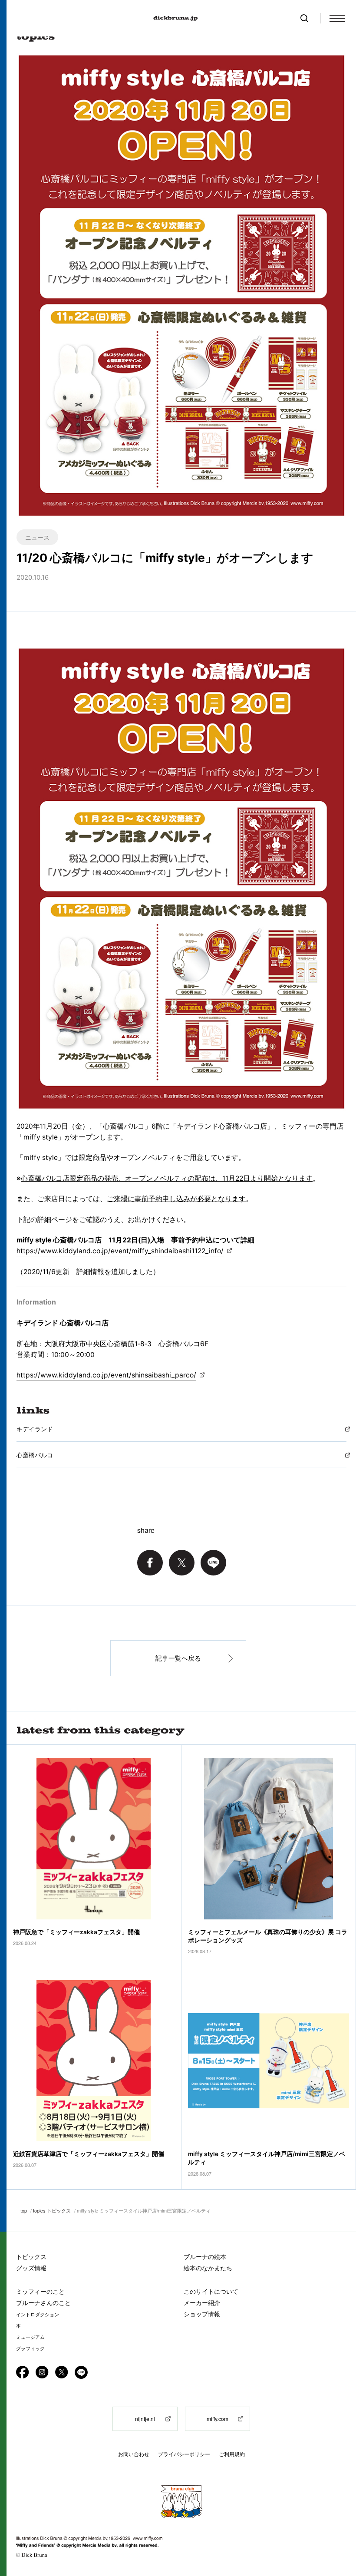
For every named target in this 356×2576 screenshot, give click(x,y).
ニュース (37, 537)
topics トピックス (52, 2210)
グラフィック (30, 2348)
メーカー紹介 (202, 2303)
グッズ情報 (31, 2268)
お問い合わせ (134, 2454)
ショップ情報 (202, 2314)
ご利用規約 (232, 2454)
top (24, 2210)
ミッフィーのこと (40, 2291)
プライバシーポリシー (184, 2454)
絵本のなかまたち (208, 2268)
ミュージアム (30, 2337)
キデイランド (35, 1429)
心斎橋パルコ (35, 1455)
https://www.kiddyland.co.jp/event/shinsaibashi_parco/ (106, 1375)
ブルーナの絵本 (205, 2257)
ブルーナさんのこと (43, 2303)
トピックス (31, 2257)
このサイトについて (211, 2291)
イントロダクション (38, 2315)
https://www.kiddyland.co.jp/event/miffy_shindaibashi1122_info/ (120, 1251)
